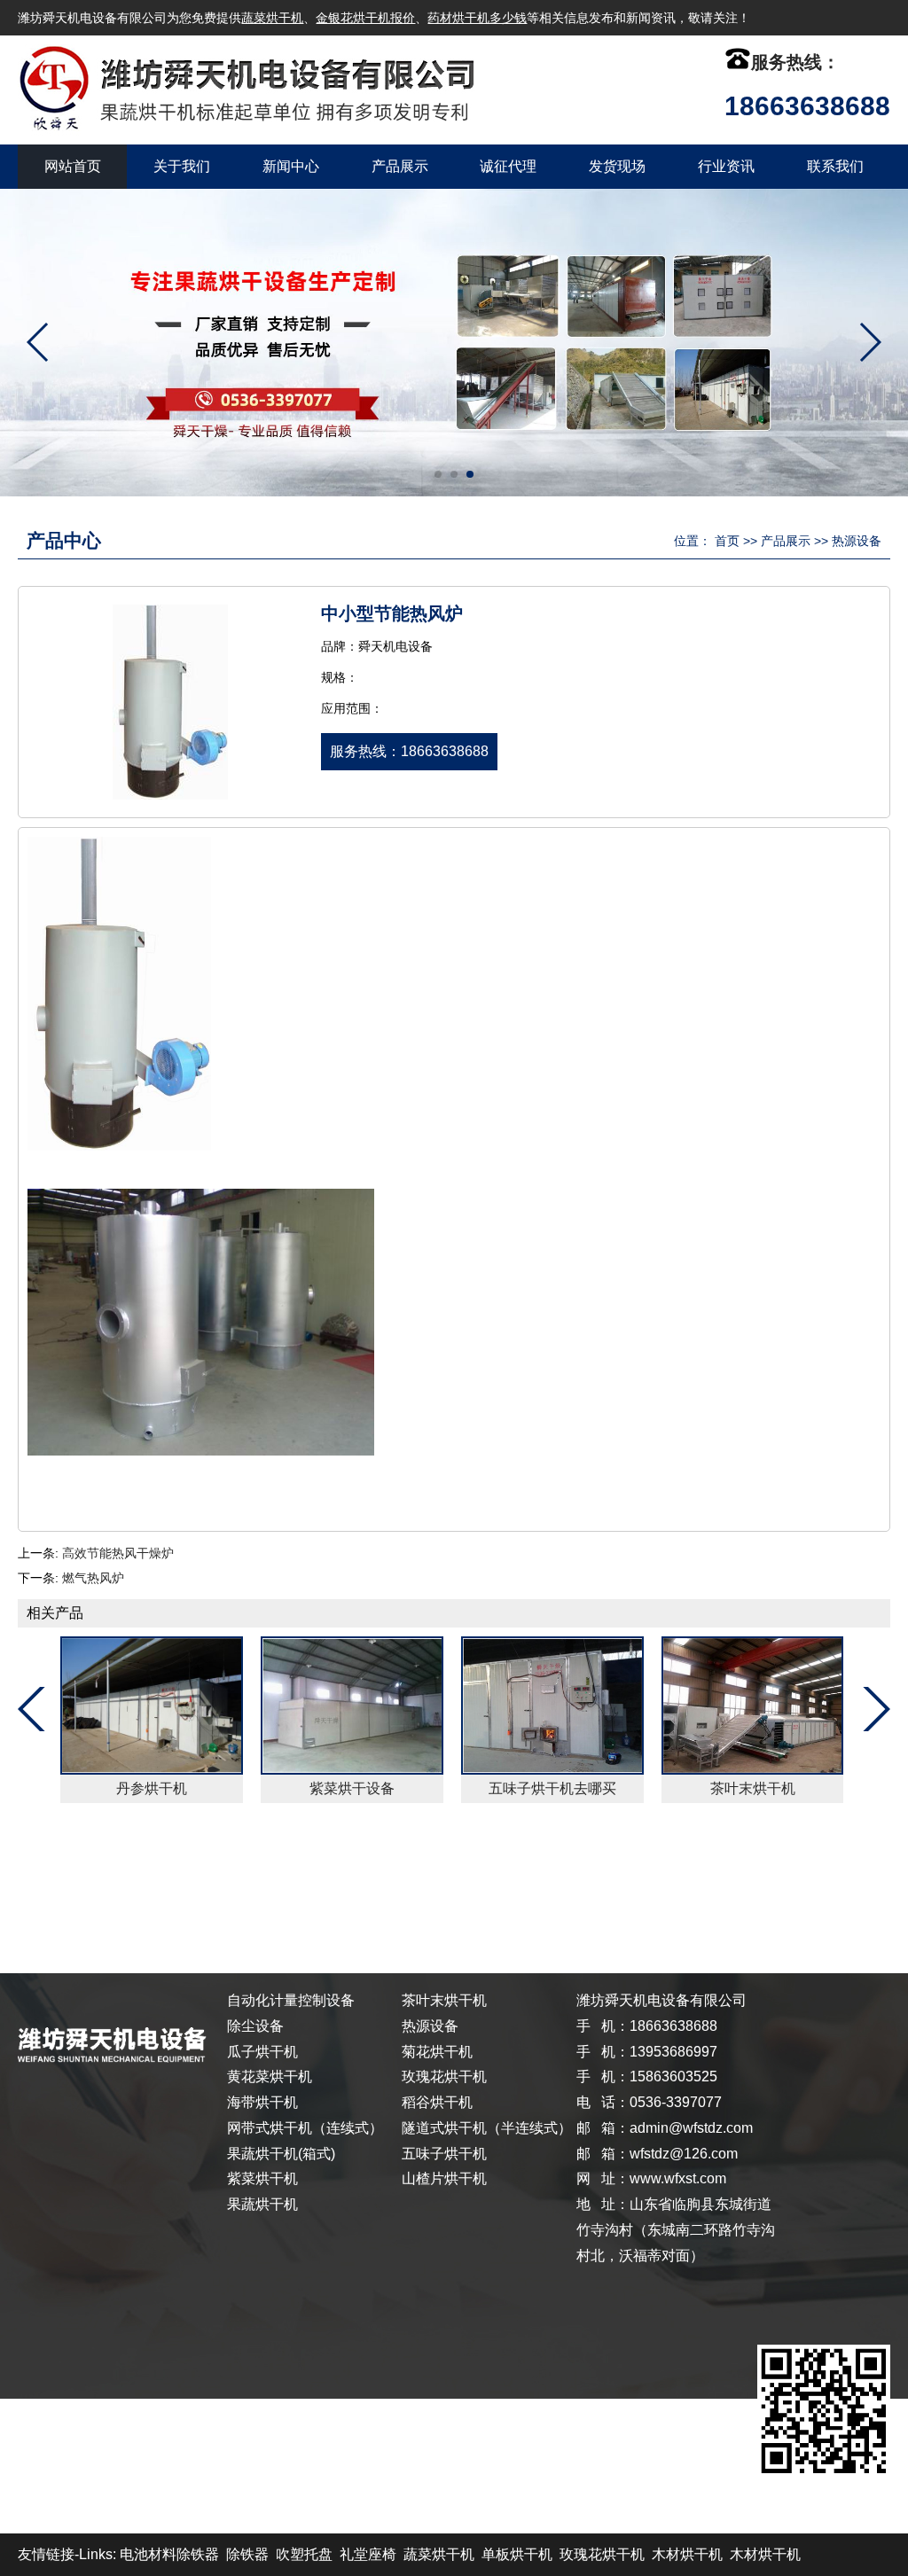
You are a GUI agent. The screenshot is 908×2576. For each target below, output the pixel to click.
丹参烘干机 (152, 1788)
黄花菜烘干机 (270, 2076)
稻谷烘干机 (437, 2102)
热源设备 (857, 541)
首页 (727, 541)
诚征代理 (508, 166)
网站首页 (73, 166)
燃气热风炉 (93, 1578)
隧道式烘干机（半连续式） (487, 2128)
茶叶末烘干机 (753, 1788)
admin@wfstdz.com (691, 2128)
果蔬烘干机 (262, 2204)
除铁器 (247, 2554)
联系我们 (835, 166)
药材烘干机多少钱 (477, 18)
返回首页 (60, 1879)
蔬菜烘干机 (272, 18)
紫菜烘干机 (262, 2178)
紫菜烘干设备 (352, 1788)
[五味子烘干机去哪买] (552, 1706)
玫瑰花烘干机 (444, 2076)
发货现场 (617, 166)
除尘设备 (255, 2026)
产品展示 (400, 166)
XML (759, 1879)
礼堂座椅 (368, 2554)
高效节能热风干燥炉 (118, 1553)
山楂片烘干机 (444, 2178)
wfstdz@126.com (684, 2154)
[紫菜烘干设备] (352, 1706)
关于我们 (182, 166)
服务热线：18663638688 (409, 751)
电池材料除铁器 (169, 2554)
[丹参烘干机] (152, 1706)
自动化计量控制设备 (291, 2000)
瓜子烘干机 (262, 2052)
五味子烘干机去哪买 (552, 1788)
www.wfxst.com (678, 2178)
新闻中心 (291, 166)
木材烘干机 (687, 2554)
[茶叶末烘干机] (753, 1706)
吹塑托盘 (304, 2554)
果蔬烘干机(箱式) (281, 2154)
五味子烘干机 (444, 2154)
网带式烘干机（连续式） (305, 2128)
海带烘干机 (262, 2102)
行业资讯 (726, 166)
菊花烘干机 (437, 2052)
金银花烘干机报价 (365, 18)
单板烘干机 (517, 2554)
